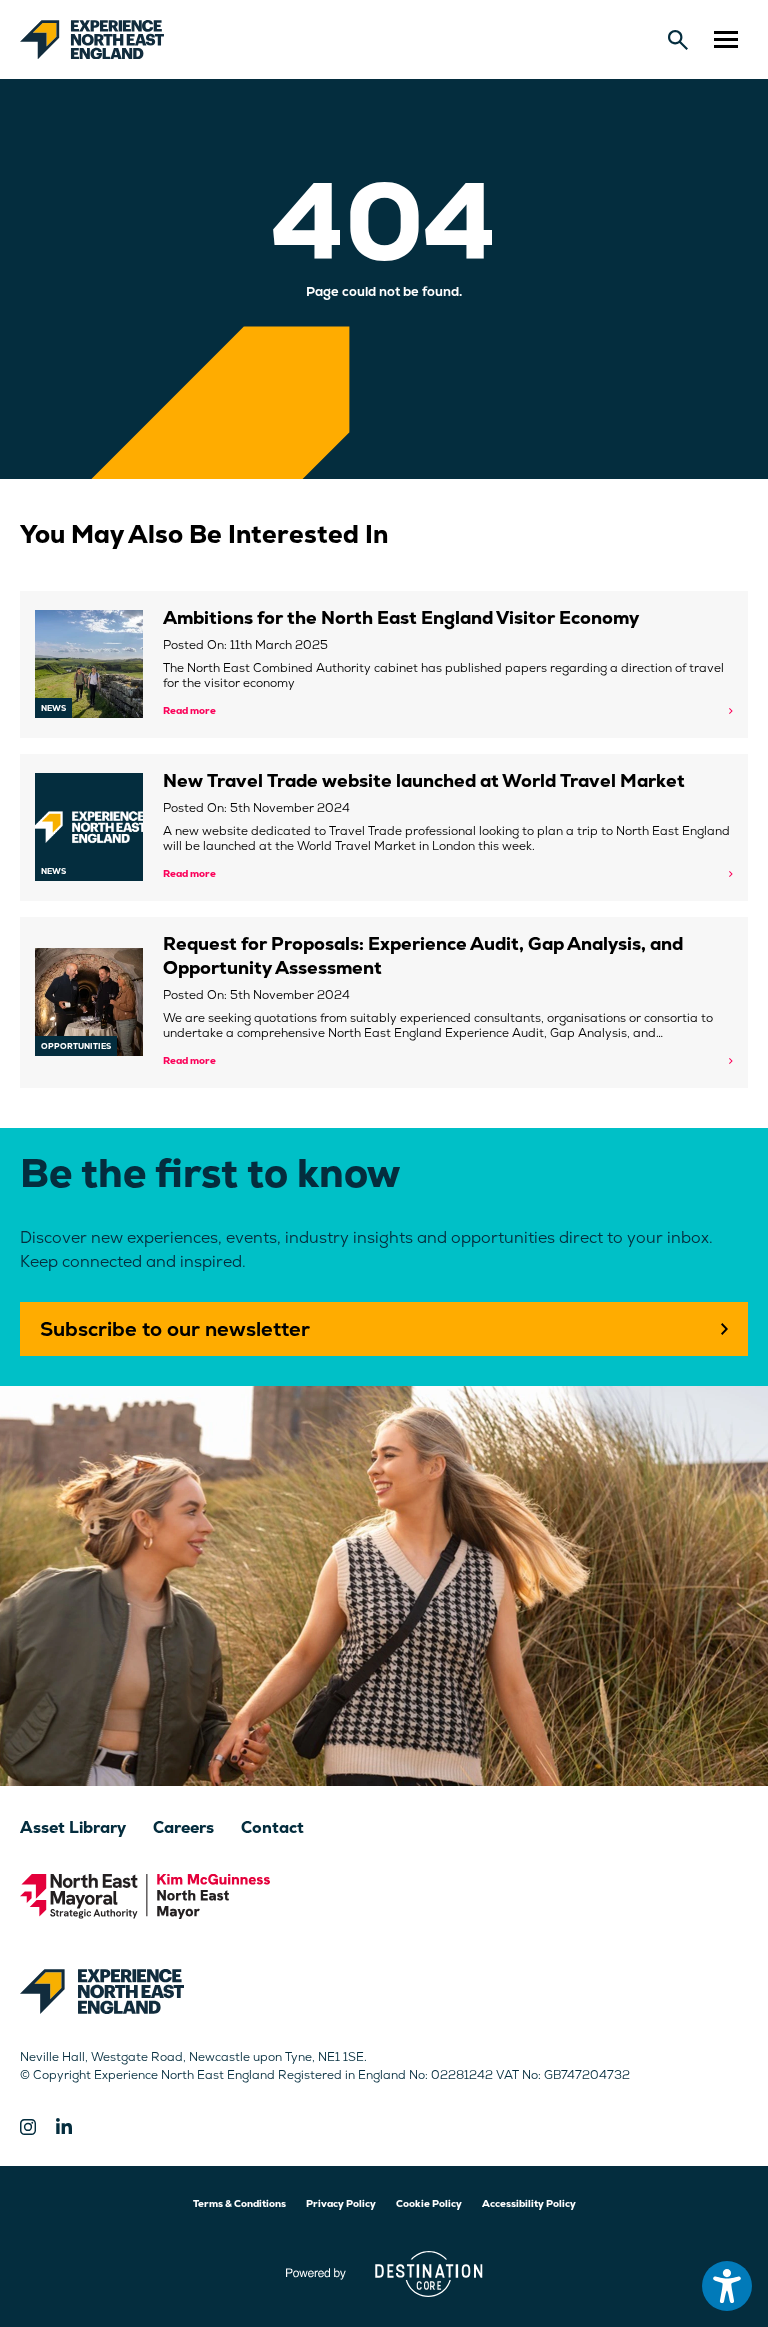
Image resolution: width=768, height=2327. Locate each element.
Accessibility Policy (529, 2203)
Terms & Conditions (239, 2203)
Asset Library (73, 1827)
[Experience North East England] (92, 39)
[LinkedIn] (64, 2127)
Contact (272, 1827)
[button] (726, 39)
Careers (183, 1827)
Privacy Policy (341, 2203)
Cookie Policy (429, 2203)
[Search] (678, 40)
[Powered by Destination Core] (384, 2274)
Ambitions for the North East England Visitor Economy (401, 617)
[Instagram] (28, 2127)
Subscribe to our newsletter (175, 1329)
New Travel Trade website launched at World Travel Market (424, 780)
